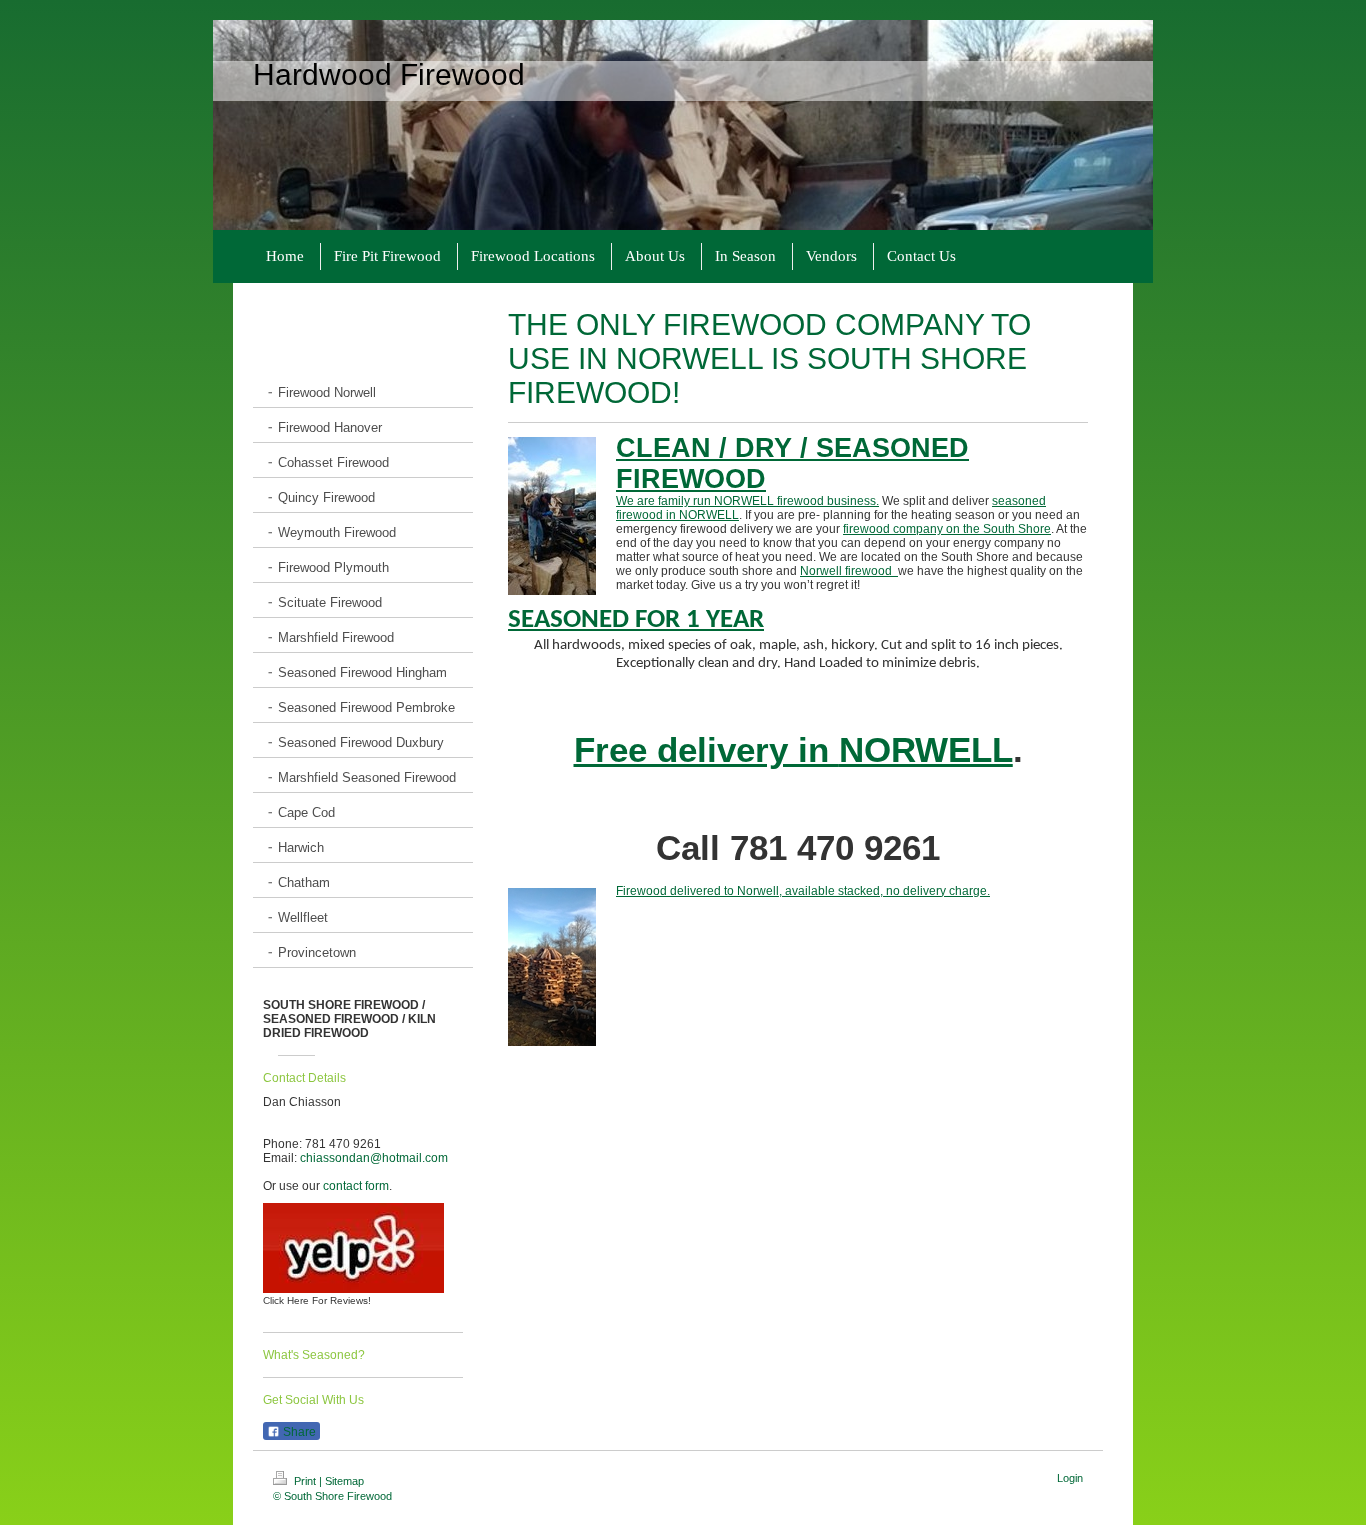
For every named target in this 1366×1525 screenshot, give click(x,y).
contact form (356, 1186)
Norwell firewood (849, 571)
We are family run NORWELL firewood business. (747, 501)
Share (298, 1432)
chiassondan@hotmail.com (374, 1158)
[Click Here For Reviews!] (353, 1248)
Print (305, 1481)
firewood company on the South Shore (947, 529)
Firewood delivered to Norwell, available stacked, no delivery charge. (803, 891)
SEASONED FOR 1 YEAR (636, 620)
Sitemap (344, 1481)
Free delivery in (793, 750)
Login (1070, 1478)
